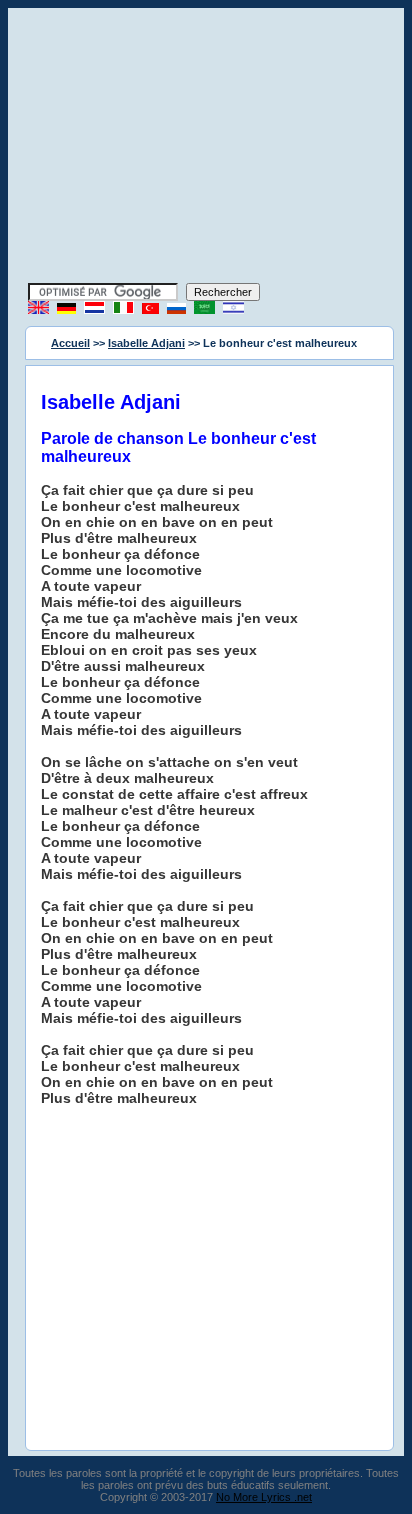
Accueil (70, 343)
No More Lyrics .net (264, 1497)
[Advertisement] (206, 148)
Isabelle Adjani (146, 343)
